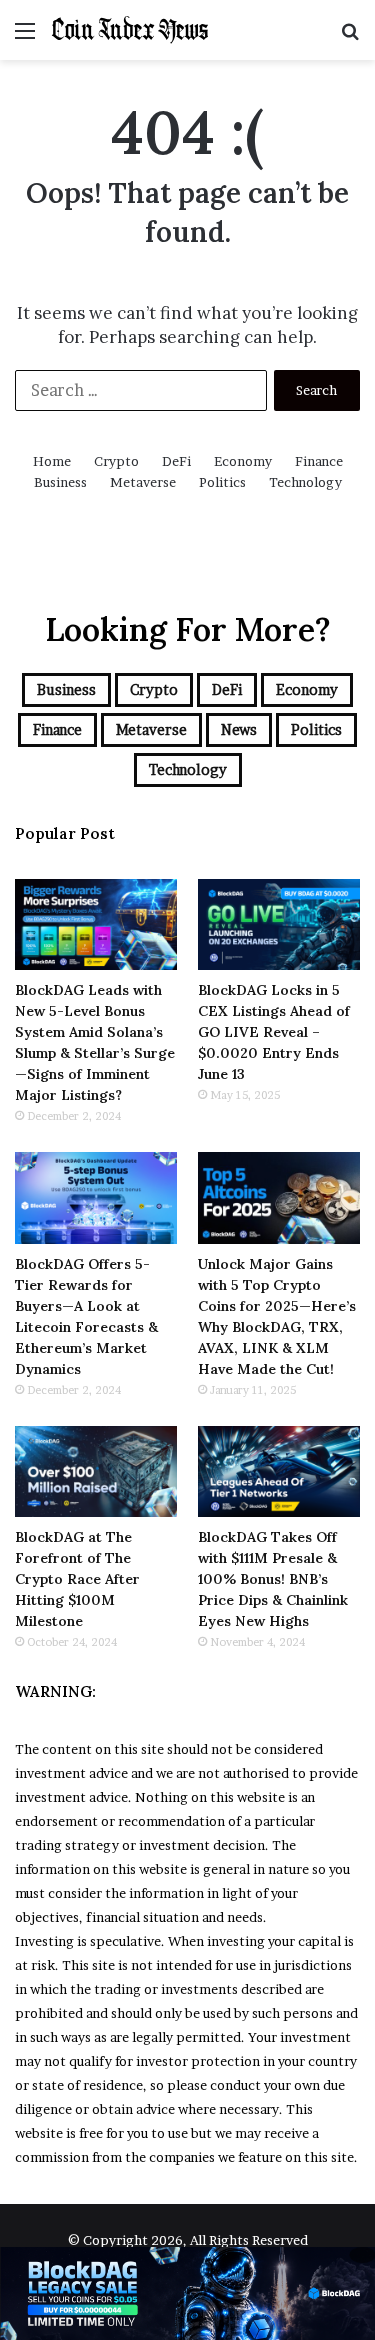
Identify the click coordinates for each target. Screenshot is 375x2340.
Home (52, 461)
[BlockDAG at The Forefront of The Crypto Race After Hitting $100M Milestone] (96, 1471)
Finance (319, 461)
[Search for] (350, 37)
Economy (243, 461)
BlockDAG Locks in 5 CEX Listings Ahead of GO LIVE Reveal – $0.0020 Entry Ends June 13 (274, 1032)
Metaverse (143, 482)
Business (60, 482)
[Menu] (25, 37)
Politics (222, 482)
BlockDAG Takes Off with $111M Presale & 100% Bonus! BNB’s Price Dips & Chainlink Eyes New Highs (273, 1579)
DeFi (176, 461)
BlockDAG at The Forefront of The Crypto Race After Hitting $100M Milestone (77, 1579)
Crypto (116, 461)
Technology (305, 482)
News (239, 729)
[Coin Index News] (130, 30)
